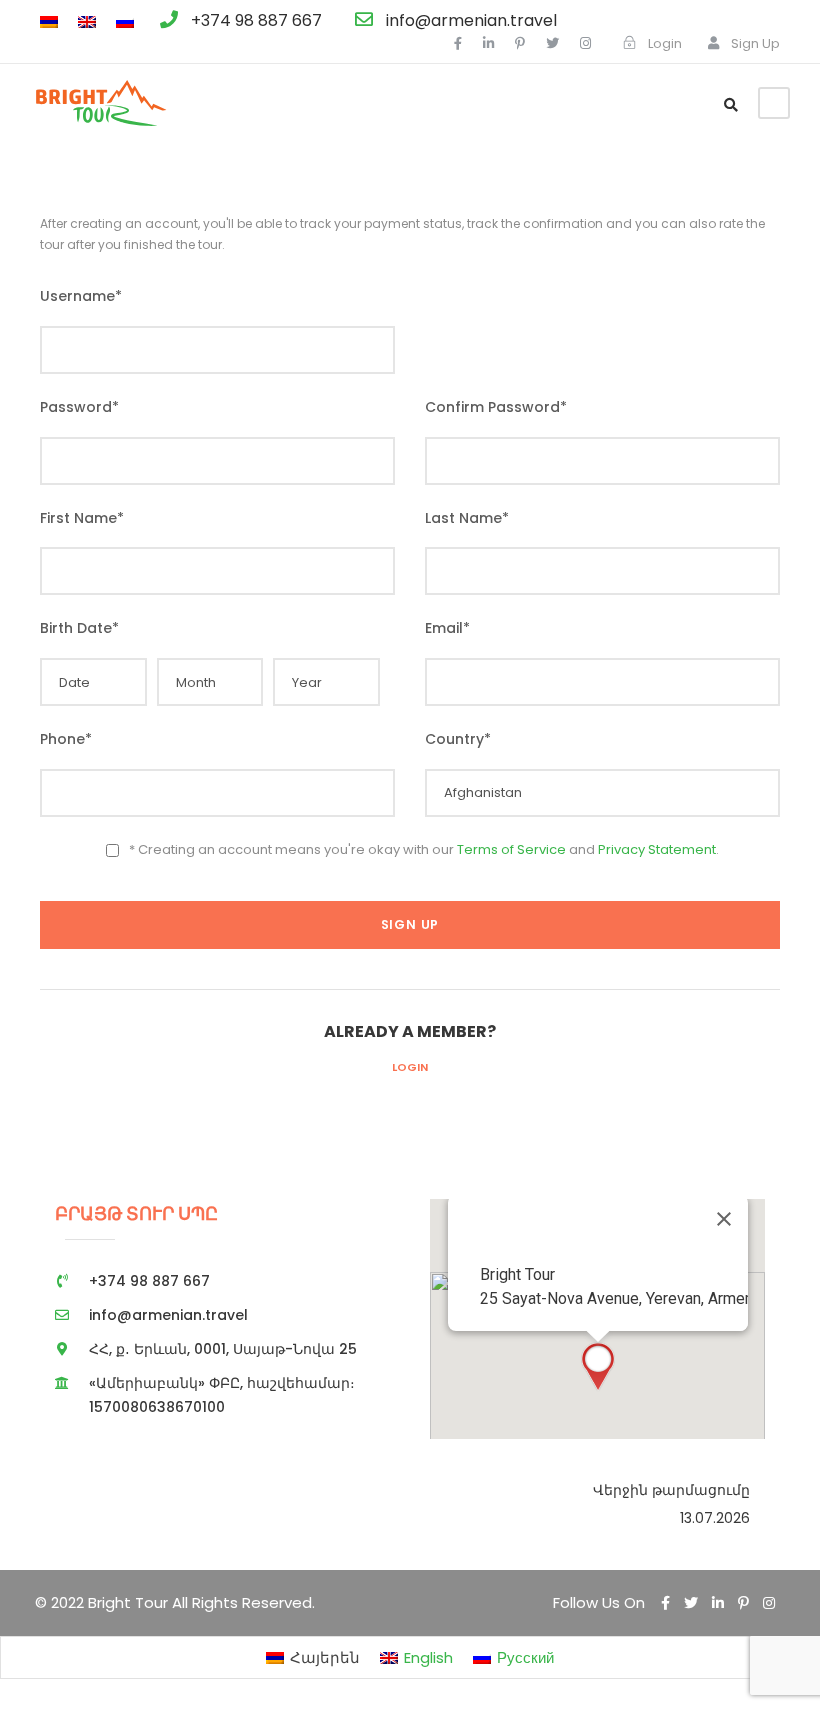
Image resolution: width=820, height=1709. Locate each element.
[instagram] (585, 43)
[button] (598, 1367)
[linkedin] (488, 43)
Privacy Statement (657, 849)
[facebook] (458, 43)
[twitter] (552, 43)
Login (410, 1067)
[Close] (724, 1219)
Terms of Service (511, 849)
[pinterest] (520, 43)
